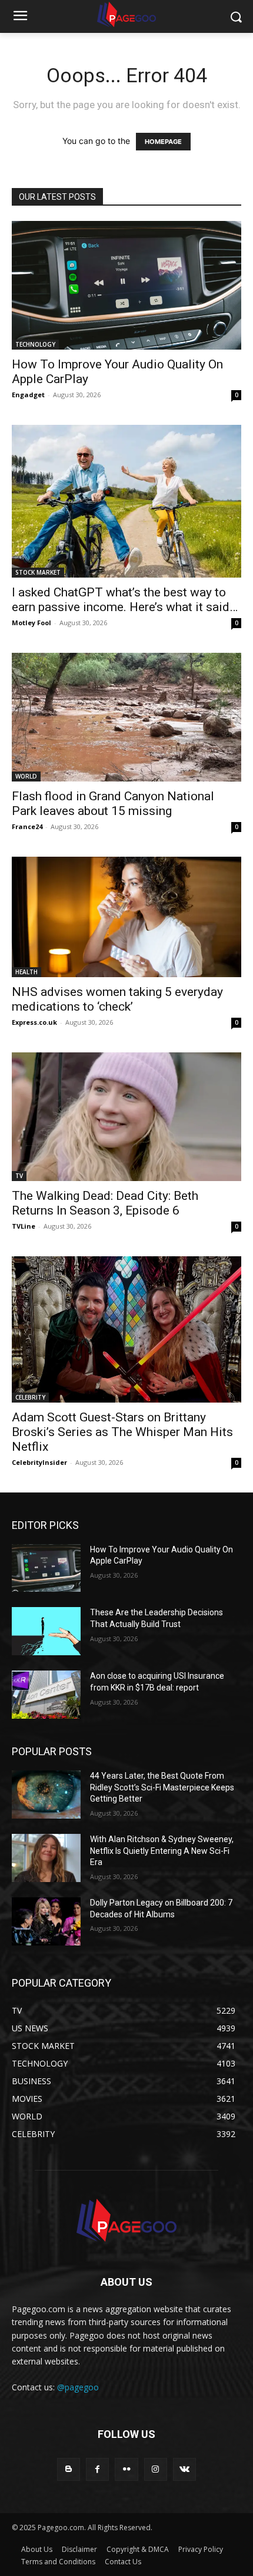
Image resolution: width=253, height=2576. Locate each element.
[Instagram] (156, 2469)
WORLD (26, 776)
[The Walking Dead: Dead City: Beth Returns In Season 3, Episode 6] (126, 1117)
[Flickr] (126, 2469)
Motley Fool (31, 623)
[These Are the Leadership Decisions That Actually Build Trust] (46, 1631)
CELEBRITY (30, 1397)
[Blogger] (69, 2469)
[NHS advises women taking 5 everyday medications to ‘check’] (126, 917)
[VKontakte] (184, 2469)
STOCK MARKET (38, 572)
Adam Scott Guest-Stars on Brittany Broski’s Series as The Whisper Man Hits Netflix (122, 1432)
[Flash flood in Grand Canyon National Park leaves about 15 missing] (126, 717)
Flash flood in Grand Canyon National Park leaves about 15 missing (113, 804)
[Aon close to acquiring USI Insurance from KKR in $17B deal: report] (46, 1695)
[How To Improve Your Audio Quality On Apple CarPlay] (126, 285)
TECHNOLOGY (35, 344)
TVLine (24, 1226)
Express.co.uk (34, 1022)
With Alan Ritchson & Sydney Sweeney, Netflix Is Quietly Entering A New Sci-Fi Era (162, 1851)
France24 (27, 826)
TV (19, 1176)
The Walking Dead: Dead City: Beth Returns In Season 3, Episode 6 (105, 1203)
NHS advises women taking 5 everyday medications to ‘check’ (117, 999)
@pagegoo (78, 2387)
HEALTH (26, 972)
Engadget (28, 395)
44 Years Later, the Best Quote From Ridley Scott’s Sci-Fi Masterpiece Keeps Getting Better (162, 1787)
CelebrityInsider (39, 1462)
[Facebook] (97, 2469)
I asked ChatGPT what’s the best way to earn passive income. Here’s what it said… (125, 600)
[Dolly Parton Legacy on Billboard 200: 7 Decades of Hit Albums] (46, 1921)
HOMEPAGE (163, 142)
